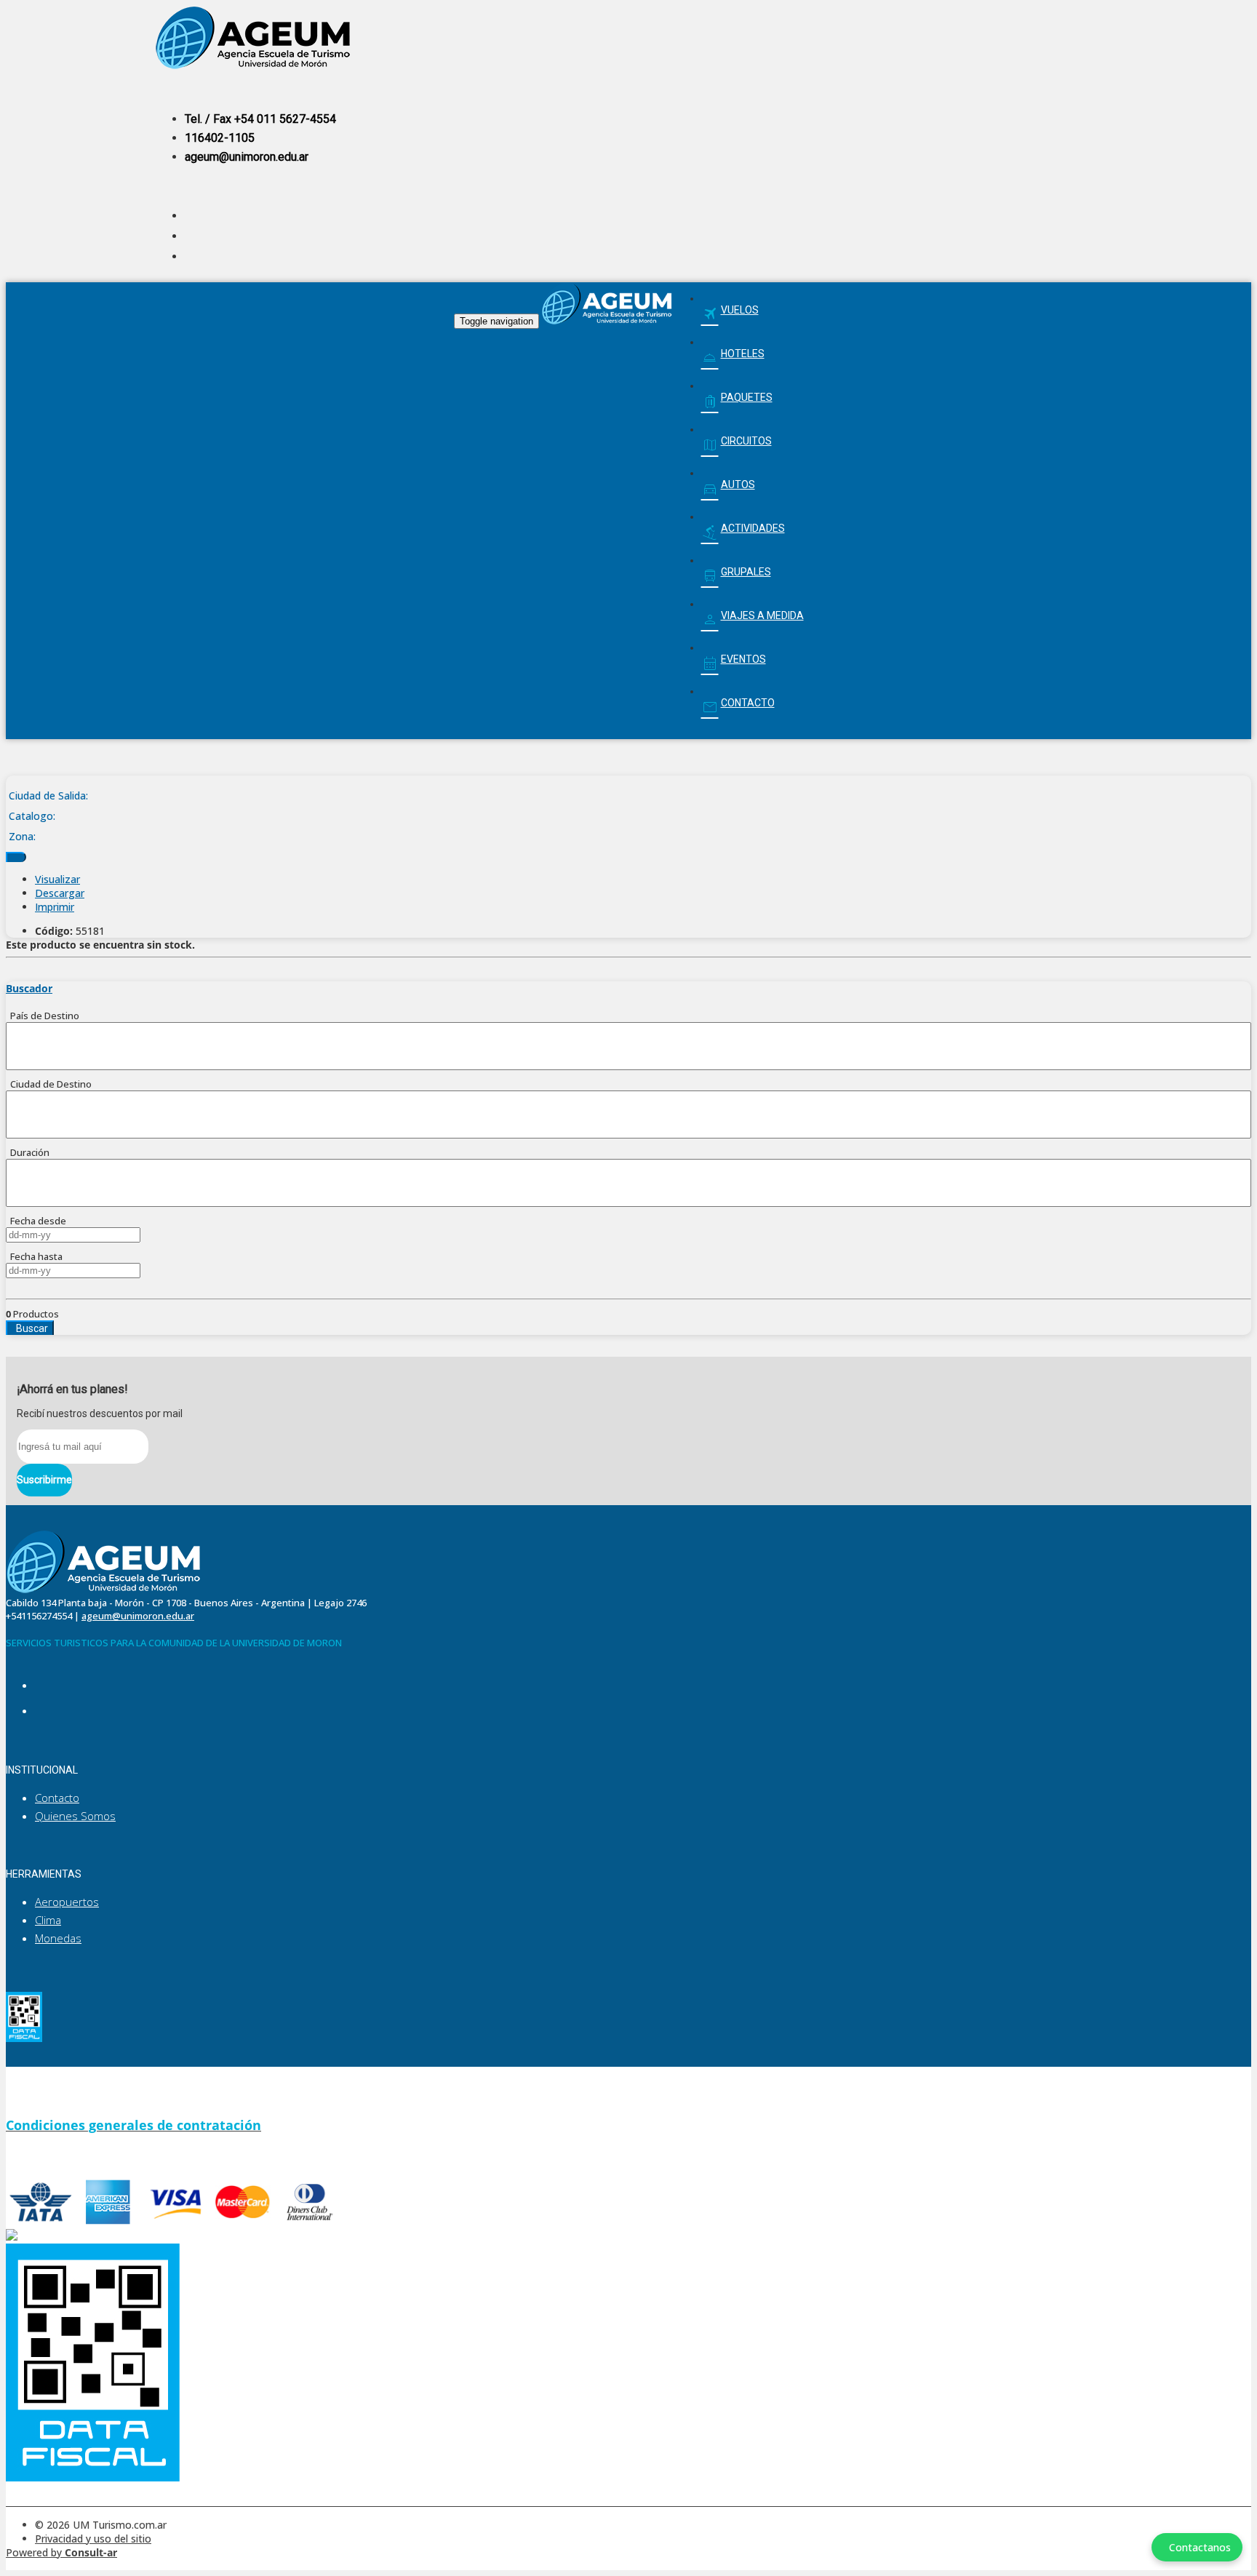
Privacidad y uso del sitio (93, 2539)
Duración (28, 1152)
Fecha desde (36, 1221)
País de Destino (43, 1016)
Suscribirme (44, 1480)
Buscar (30, 1328)
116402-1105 (220, 138)
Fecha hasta (34, 1256)
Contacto (57, 1798)
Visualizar (57, 879)
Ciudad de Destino (49, 1084)
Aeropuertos (67, 1902)
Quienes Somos (75, 1816)
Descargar (60, 893)
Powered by (61, 2552)
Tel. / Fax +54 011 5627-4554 (260, 119)
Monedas (58, 1938)
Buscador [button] (29, 988)
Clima (48, 1920)
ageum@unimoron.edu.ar (247, 157)
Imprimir (55, 907)
